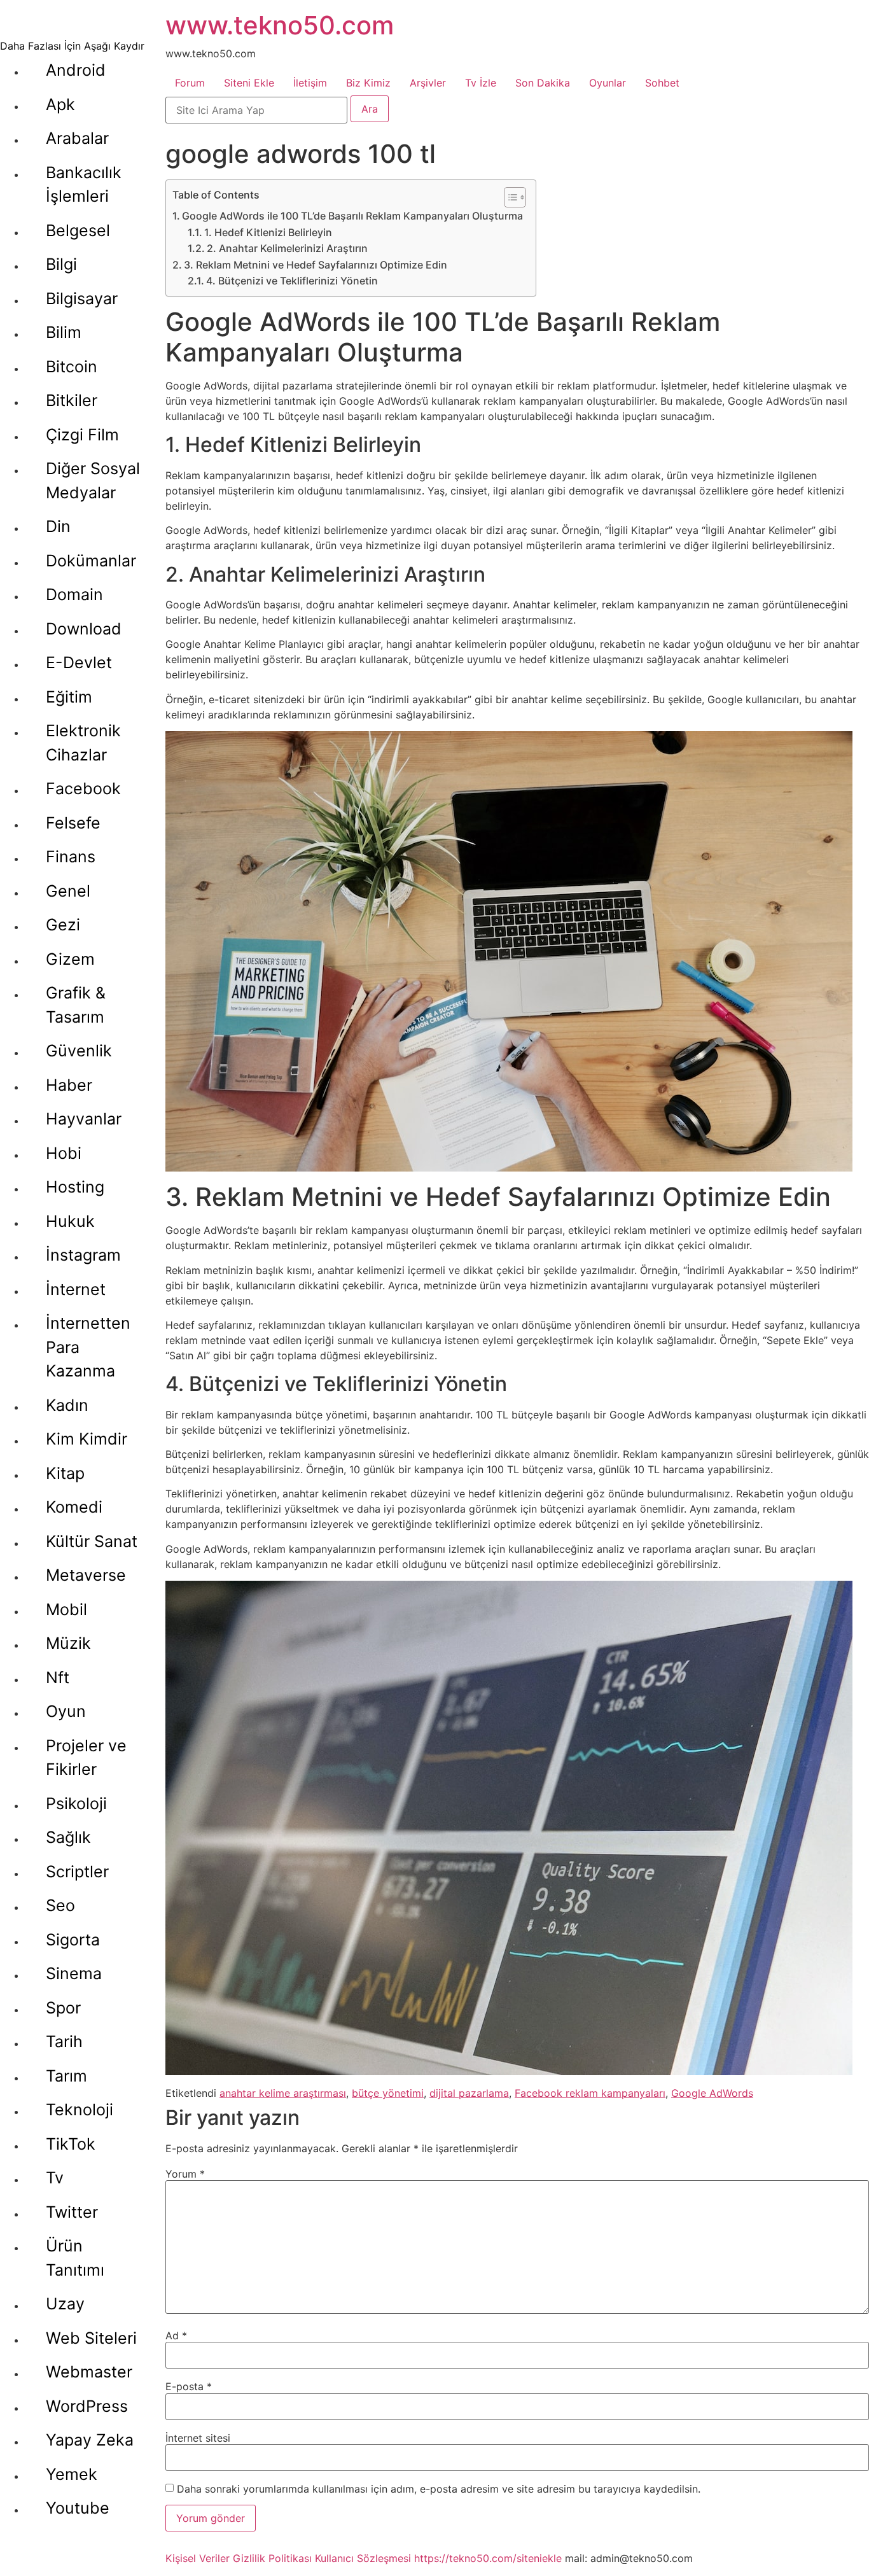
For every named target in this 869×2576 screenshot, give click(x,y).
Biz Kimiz (368, 83)
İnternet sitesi (198, 2438)
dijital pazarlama (469, 2093)
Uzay (65, 2304)
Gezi (63, 925)
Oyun (66, 1711)
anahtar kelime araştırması (283, 2093)
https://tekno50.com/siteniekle (488, 2558)
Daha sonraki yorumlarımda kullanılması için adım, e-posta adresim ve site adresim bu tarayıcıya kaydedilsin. (439, 2489)
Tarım (66, 2076)
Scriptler (77, 1872)
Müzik (68, 1643)
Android (76, 70)
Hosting (75, 1187)
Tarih (64, 2041)
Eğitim (69, 697)
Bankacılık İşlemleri (84, 185)
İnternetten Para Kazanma (88, 1347)
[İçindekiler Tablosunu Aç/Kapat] (509, 197)
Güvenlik (79, 1051)
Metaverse (86, 1575)
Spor (63, 2008)
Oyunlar (608, 83)
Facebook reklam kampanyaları (590, 2093)
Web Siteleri (91, 2338)
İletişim (310, 83)
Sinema (74, 1973)
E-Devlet (79, 662)
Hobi (64, 1153)
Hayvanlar (84, 1119)
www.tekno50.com (280, 25)
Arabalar (77, 138)
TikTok (71, 2144)
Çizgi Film (82, 435)
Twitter (72, 2212)
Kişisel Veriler (198, 2558)
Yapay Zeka (90, 2440)
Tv (55, 2178)
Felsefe (73, 823)
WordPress (87, 2406)
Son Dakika (543, 83)
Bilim (64, 332)
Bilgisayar (82, 298)
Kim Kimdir (87, 1439)
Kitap (65, 1473)
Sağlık (68, 1837)
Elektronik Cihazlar (83, 743)
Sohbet (662, 83)
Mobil (66, 1609)
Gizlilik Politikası (272, 2558)
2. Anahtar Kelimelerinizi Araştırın (287, 248)
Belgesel (78, 230)
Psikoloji (76, 1803)
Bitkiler (72, 400)
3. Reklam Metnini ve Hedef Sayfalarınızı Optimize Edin (316, 265)
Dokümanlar (91, 561)
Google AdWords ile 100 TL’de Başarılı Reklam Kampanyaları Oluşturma (352, 216)
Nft (58, 1677)
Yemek (72, 2474)
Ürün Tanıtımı (75, 2258)
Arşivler (428, 83)
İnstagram (83, 1255)
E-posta (189, 2386)
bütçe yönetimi (388, 2093)
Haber (69, 1085)
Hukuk (70, 1221)
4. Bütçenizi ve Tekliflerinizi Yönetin (292, 281)
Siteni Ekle (249, 83)
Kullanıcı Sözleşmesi (363, 2558)
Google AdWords (712, 2093)
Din (58, 526)
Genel (68, 891)
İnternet (76, 1289)
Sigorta (73, 1940)
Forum (190, 83)
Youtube (78, 2508)
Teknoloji (80, 2110)
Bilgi (61, 264)
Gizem (70, 959)
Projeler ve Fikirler (86, 1758)
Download (84, 629)
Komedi (74, 1507)
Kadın (67, 1405)
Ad (176, 2335)
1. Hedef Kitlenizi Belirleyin (268, 232)
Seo (60, 1905)
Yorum (185, 2174)
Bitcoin (72, 367)
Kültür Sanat (92, 1541)
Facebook (83, 788)
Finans (71, 857)
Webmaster (89, 2372)
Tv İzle (481, 83)
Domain (74, 594)
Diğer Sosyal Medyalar (93, 480)
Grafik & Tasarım (76, 1005)
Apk (60, 104)
